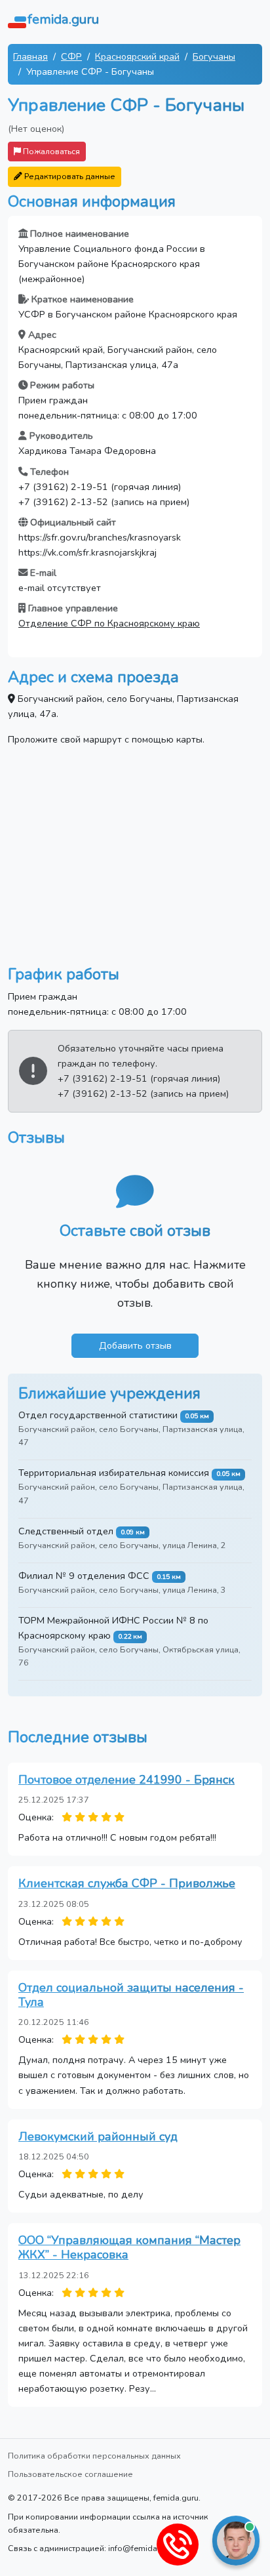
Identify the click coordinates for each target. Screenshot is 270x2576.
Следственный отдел (66, 1531)
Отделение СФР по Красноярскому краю (109, 623)
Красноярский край (137, 56)
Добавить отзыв (135, 1345)
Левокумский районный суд (98, 2136)
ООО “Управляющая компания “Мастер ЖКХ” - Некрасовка (129, 2247)
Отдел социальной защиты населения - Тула (131, 1995)
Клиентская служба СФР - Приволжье (127, 1883)
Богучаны (214, 56)
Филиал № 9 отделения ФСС (84, 1576)
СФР (71, 56)
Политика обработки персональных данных (94, 2456)
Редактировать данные (69, 176)
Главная (30, 56)
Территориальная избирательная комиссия (114, 1473)
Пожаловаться (50, 151)
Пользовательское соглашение (70, 2474)
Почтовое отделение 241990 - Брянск (126, 1780)
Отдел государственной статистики (98, 1415)
